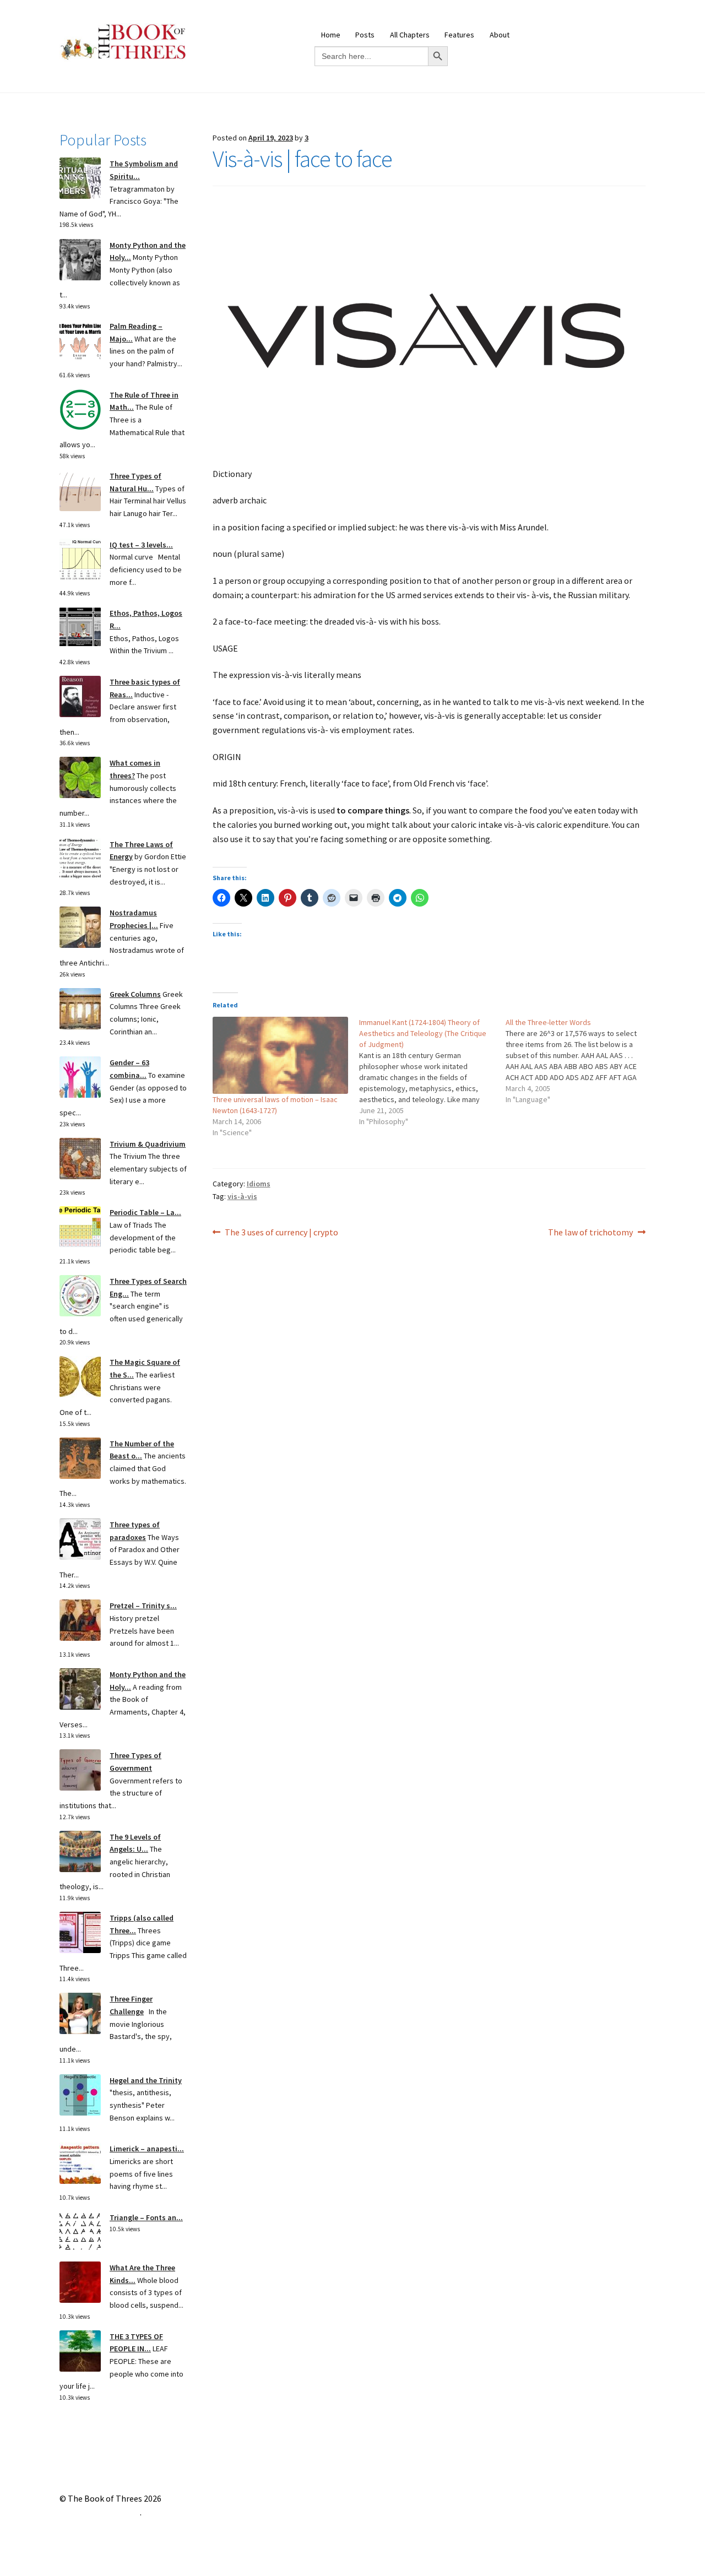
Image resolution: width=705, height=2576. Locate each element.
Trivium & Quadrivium (148, 1144)
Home (331, 35)
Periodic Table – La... (145, 1212)
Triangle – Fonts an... (146, 2217)
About (500, 35)
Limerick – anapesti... (147, 2149)
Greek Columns (135, 994)
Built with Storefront (100, 2512)
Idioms (259, 1184)
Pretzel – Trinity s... (143, 1606)
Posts (365, 35)
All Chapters (410, 35)
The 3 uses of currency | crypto (281, 1233)
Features (459, 35)
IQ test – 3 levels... (141, 545)
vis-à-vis (242, 1196)
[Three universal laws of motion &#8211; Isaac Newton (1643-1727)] (280, 1055)
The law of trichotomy (590, 1233)
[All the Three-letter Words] (579, 1061)
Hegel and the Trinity (146, 2080)
